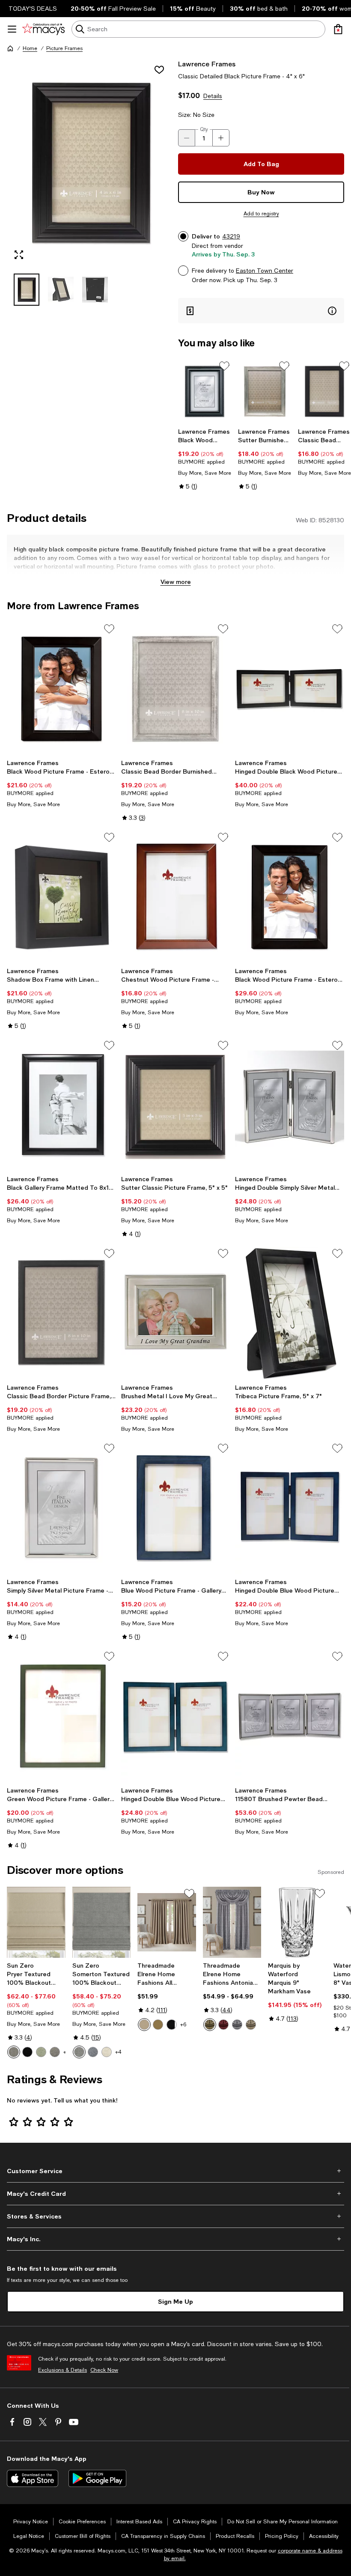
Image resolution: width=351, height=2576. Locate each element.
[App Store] (33, 2478)
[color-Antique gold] (158, 2025)
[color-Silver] (237, 2025)
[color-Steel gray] (55, 2052)
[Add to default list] (224, 366)
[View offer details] (261, 311)
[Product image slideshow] (90, 163)
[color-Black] (27, 2052)
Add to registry (261, 214)
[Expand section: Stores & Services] (175, 2216)
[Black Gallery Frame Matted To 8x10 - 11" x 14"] (61, 1105)
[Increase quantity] (221, 138)
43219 (231, 236)
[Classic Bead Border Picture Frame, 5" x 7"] (324, 392)
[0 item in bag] (338, 29)
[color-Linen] (107, 2052)
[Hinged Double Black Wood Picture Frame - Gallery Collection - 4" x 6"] (290, 688)
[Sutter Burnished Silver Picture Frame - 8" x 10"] (265, 392)
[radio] (14, 2052)
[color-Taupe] (144, 2025)
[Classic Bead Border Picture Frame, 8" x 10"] (61, 1313)
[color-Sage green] (41, 2052)
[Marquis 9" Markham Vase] (297, 1922)
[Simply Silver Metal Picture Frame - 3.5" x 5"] (61, 1508)
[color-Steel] (14, 2052)
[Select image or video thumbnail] (27, 290)
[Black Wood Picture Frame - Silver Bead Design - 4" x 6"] (205, 392)
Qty (204, 129)
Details (213, 96)
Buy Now (261, 192)
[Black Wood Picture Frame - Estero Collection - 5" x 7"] (290, 897)
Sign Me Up (175, 2301)
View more (176, 582)
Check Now (104, 2370)
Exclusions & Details (62, 2370)
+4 (118, 2052)
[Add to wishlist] (159, 70)
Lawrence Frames (207, 64)
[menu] (12, 29)
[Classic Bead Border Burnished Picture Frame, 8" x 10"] (176, 688)
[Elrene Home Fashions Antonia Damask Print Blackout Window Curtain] (232, 1922)
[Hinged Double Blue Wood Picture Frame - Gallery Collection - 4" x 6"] (290, 1508)
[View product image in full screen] (19, 255)
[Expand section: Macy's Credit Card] (175, 2194)
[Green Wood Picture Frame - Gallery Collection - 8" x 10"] (61, 1716)
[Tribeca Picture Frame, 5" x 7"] (290, 1313)
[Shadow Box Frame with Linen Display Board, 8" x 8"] (61, 897)
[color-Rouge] (223, 2025)
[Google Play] (97, 2478)
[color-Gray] (79, 2052)
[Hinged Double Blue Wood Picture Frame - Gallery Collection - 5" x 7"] (176, 1716)
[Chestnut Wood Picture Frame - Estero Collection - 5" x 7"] (176, 897)
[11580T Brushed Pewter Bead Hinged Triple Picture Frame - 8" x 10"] (290, 1716)
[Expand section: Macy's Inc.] (175, 2239)
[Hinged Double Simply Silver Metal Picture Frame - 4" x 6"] (290, 1105)
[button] (90, 182)
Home (30, 48)
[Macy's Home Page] (43, 29)
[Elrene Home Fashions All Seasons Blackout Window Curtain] (167, 1922)
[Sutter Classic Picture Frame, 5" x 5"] (176, 1105)
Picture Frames (64, 48)
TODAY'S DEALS (33, 9)
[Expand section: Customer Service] (175, 2171)
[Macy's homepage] (10, 48)
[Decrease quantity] (187, 138)
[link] (205, 459)
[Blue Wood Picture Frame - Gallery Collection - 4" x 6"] (176, 1508)
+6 (183, 2025)
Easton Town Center (265, 271)
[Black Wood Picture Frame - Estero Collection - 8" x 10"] (61, 688)
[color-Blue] (93, 2052)
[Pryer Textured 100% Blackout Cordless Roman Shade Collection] (36, 1922)
